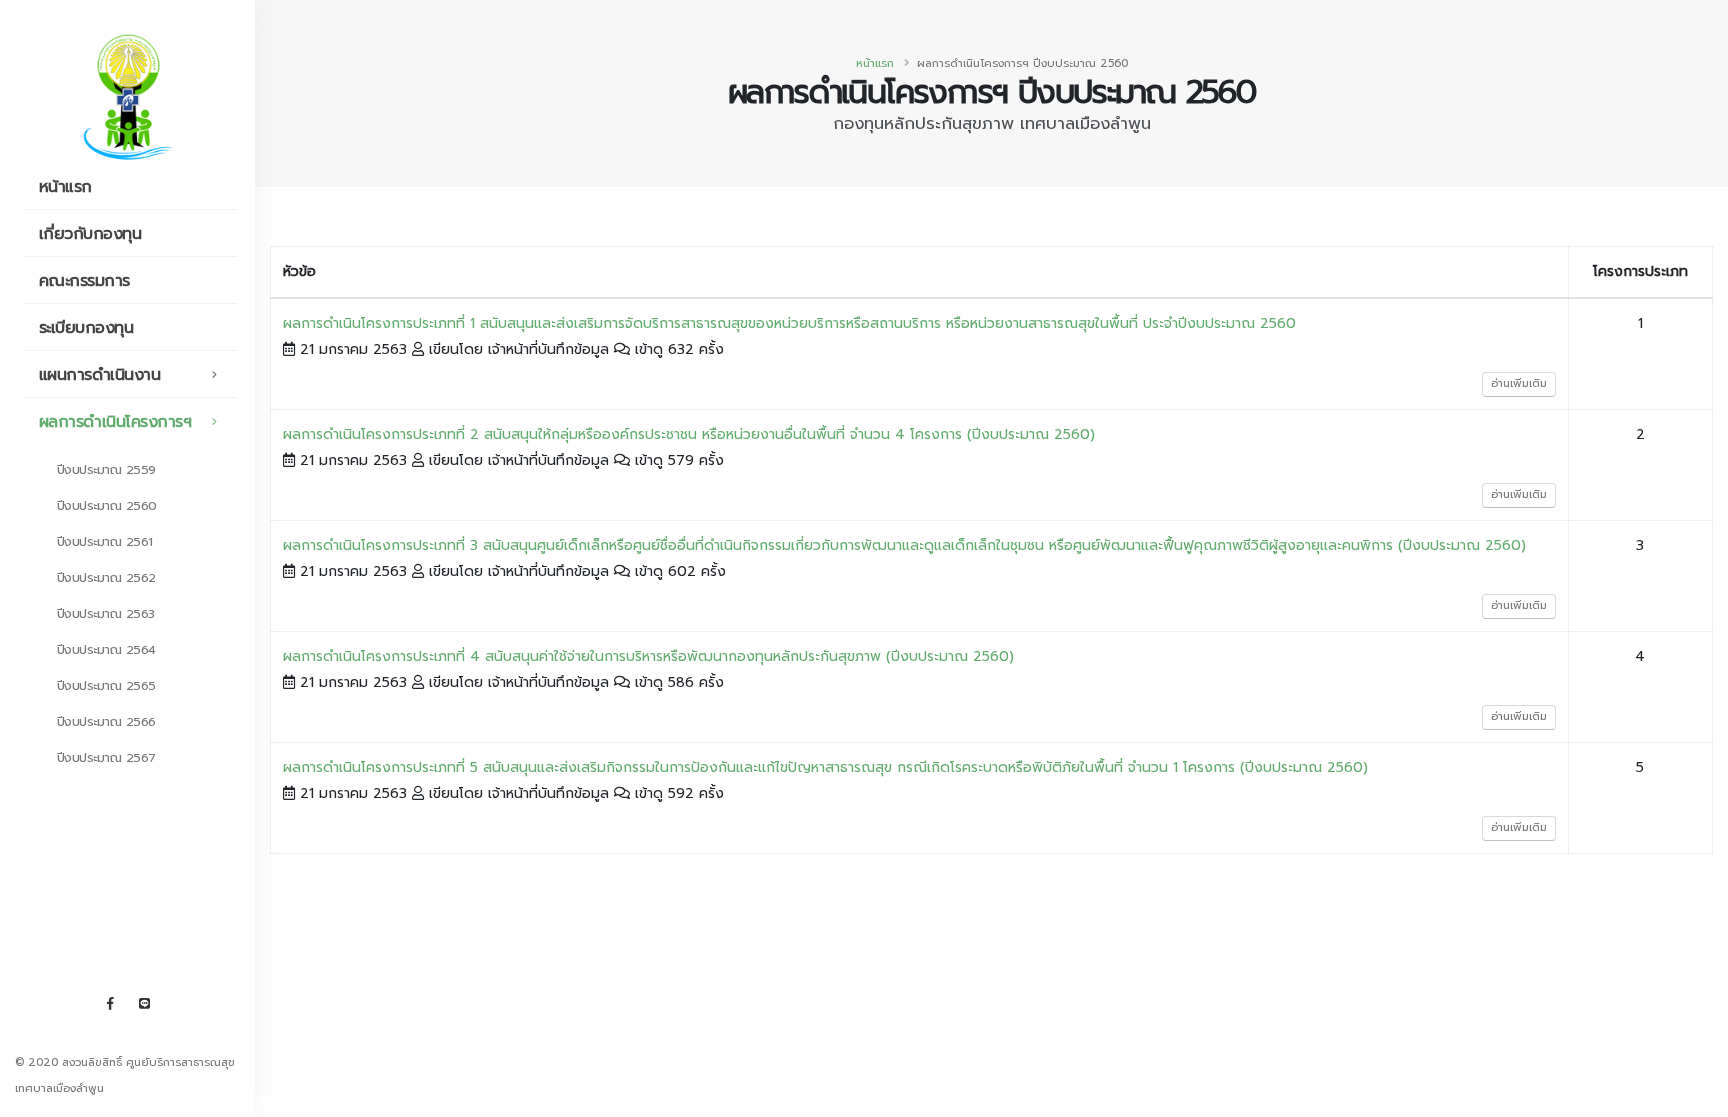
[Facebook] (110, 1004)
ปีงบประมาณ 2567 (106, 757)
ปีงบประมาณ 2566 (106, 721)
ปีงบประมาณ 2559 (106, 469)
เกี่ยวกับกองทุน (90, 234)
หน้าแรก (65, 187)
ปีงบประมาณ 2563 (106, 613)
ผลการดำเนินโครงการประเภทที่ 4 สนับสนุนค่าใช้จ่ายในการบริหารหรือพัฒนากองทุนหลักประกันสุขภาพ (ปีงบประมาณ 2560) (648, 656)
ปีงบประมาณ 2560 (107, 505)
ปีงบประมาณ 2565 (106, 685)
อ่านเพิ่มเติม (1519, 383)
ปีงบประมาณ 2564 (106, 649)
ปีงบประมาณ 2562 (106, 577)
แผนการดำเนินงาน (100, 375)
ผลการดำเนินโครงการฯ (115, 422)
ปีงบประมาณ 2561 (105, 541)
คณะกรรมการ (84, 281)
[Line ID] (144, 1004)
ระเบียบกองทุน (86, 328)
